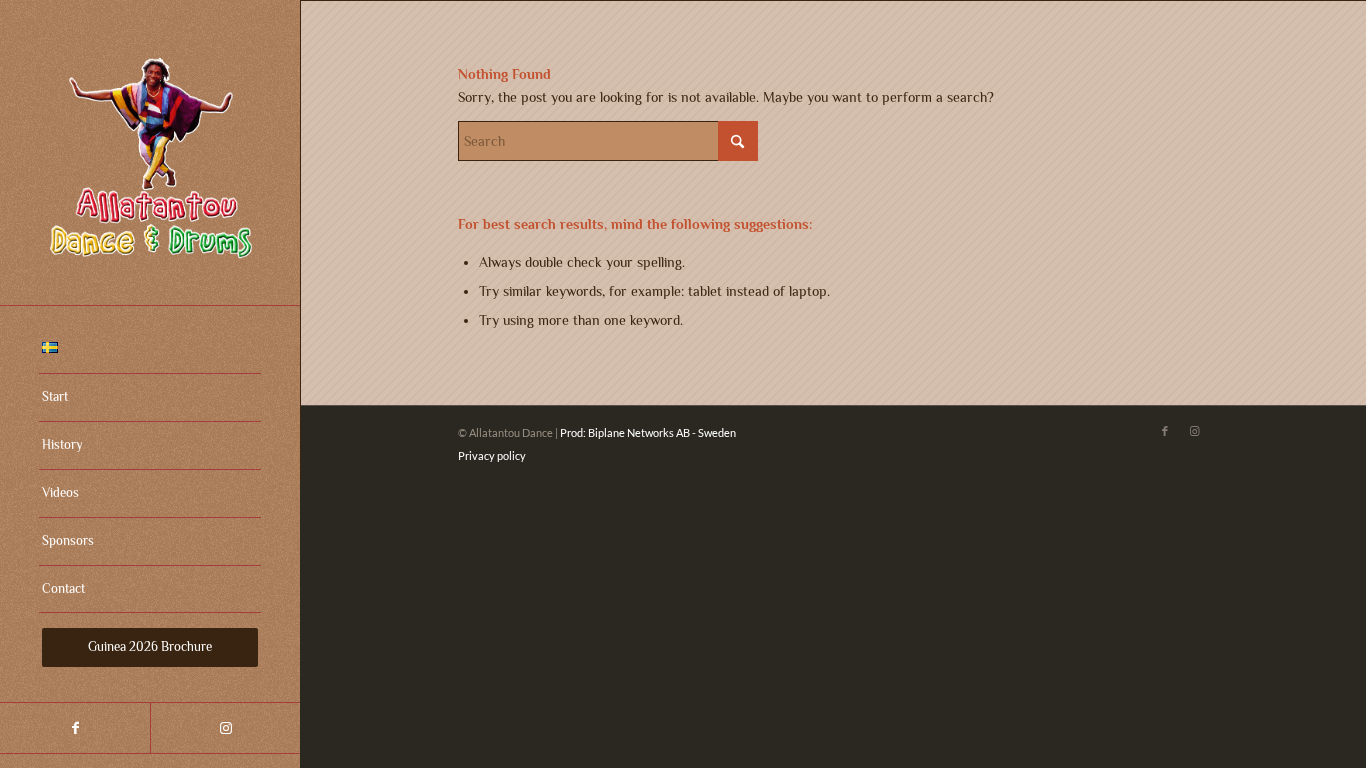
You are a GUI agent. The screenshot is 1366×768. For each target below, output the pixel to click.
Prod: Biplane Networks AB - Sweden (648, 432)
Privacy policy (492, 455)
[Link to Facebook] (75, 728)
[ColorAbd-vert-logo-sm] (150, 152)
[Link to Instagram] (225, 728)
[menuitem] (150, 350)
